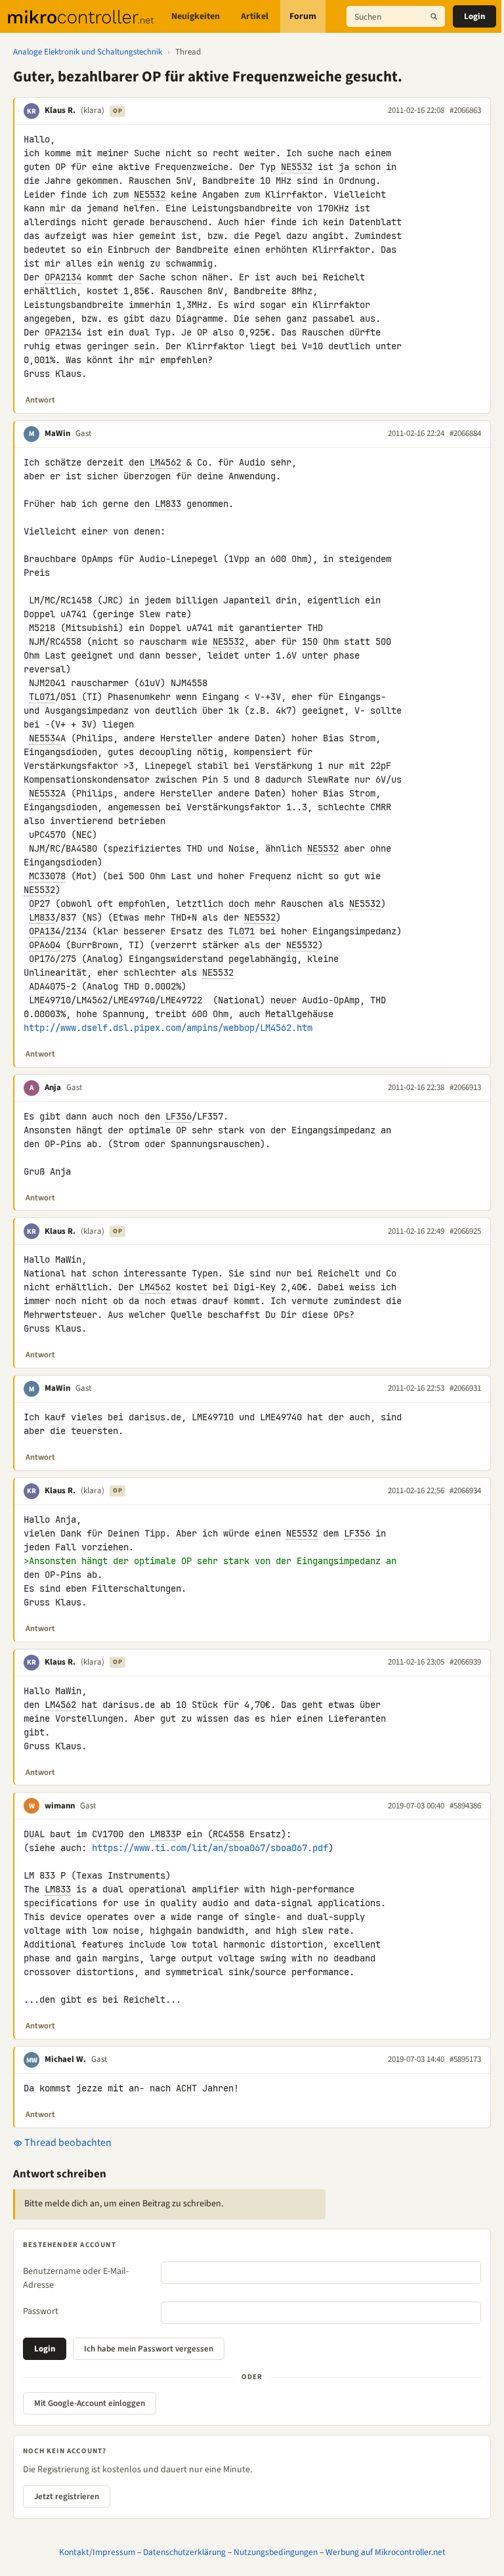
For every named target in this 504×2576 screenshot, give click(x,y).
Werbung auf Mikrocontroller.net (386, 2552)
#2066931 (465, 1388)
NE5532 (297, 167)
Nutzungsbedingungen (276, 2552)
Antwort (40, 400)
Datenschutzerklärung (184, 2552)
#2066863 (465, 110)
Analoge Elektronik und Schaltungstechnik (88, 52)
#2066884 (465, 433)
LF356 (178, 1116)
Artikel (255, 16)
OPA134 (45, 931)
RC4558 (228, 1834)
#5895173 (465, 2059)
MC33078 (47, 876)
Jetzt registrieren (67, 2497)
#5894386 (465, 1806)
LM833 (168, 504)
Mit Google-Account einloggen (90, 2403)
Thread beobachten (67, 2143)
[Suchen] (434, 16)
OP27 (39, 904)
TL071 (42, 697)
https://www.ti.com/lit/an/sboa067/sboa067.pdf (210, 1848)
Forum (303, 16)
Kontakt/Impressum (97, 2552)
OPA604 (45, 945)
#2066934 (465, 1491)
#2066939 (465, 1662)
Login (474, 16)
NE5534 (45, 738)
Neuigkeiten (196, 16)
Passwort (41, 2311)
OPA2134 (63, 277)
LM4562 (165, 462)
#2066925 (465, 1231)
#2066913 (465, 1087)
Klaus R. (60, 110)
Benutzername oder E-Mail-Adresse (76, 2278)
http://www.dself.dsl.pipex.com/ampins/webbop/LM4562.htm (168, 1028)
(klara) (93, 110)
